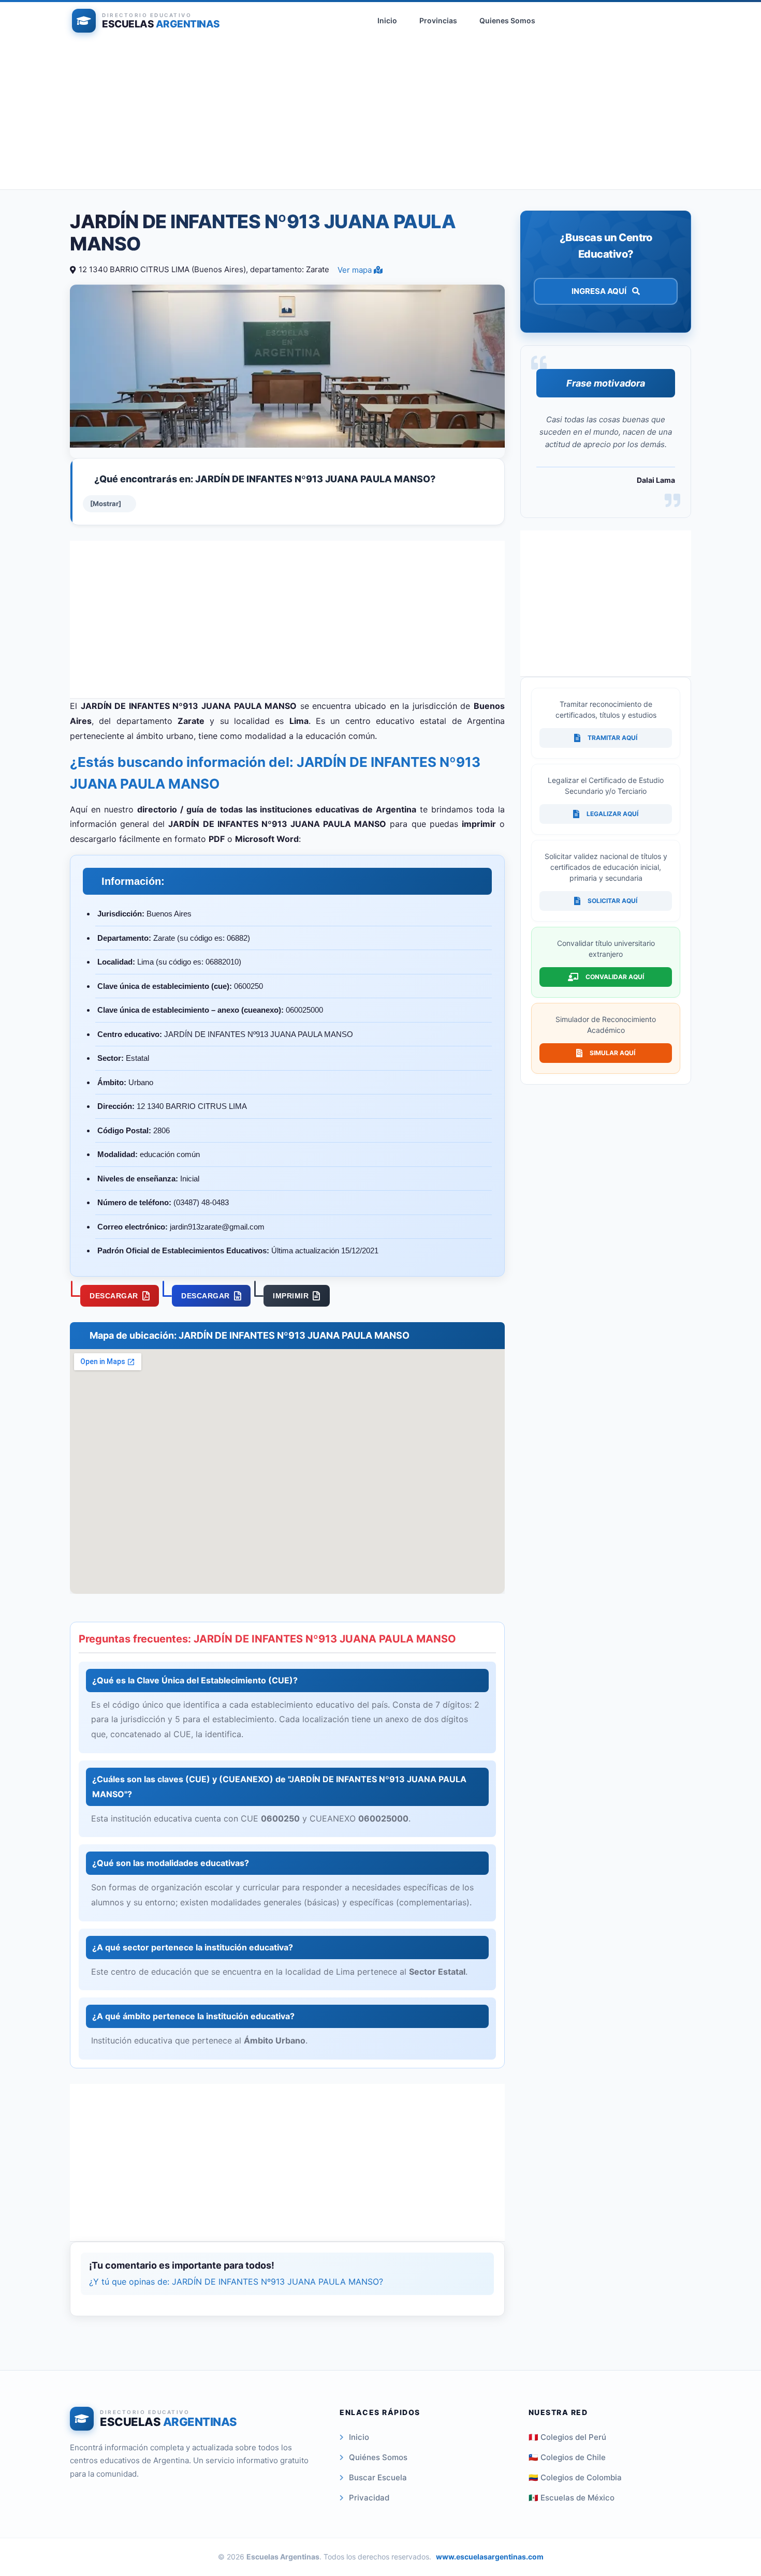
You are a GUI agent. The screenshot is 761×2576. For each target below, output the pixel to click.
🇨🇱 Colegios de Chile (567, 2457)
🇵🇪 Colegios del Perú (567, 2437)
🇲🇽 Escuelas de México (572, 2498)
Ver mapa (356, 270)
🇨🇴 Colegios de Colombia (575, 2477)
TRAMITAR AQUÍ (612, 738)
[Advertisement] (380, 117)
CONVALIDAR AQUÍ (615, 977)
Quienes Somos (507, 20)
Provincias (438, 20)
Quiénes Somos (378, 2457)
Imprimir (291, 1296)
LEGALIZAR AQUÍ (612, 814)
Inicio (387, 20)
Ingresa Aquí (600, 291)
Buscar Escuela (378, 2477)
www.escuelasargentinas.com (490, 2557)
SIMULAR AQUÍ (612, 1053)
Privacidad (369, 2498)
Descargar (114, 1296)
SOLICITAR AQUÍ (612, 901)
